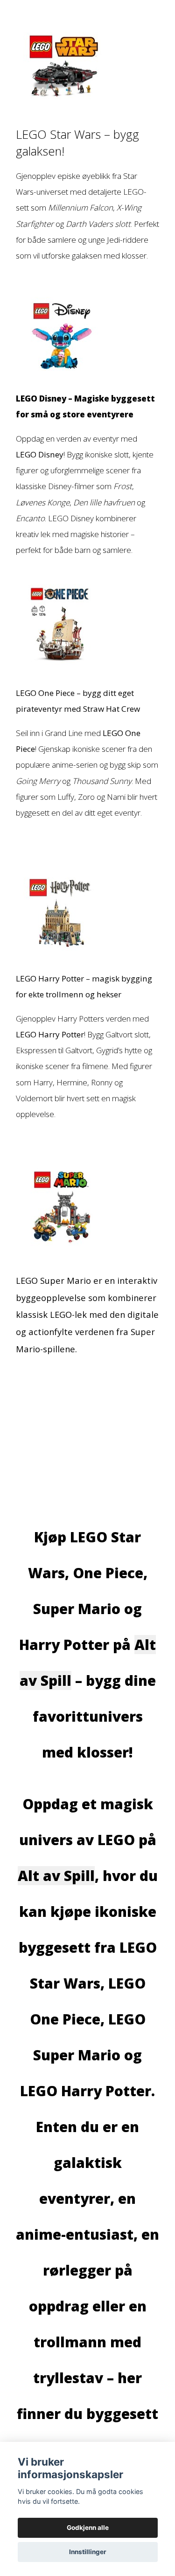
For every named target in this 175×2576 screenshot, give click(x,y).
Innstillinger (88, 2552)
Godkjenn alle (88, 2528)
